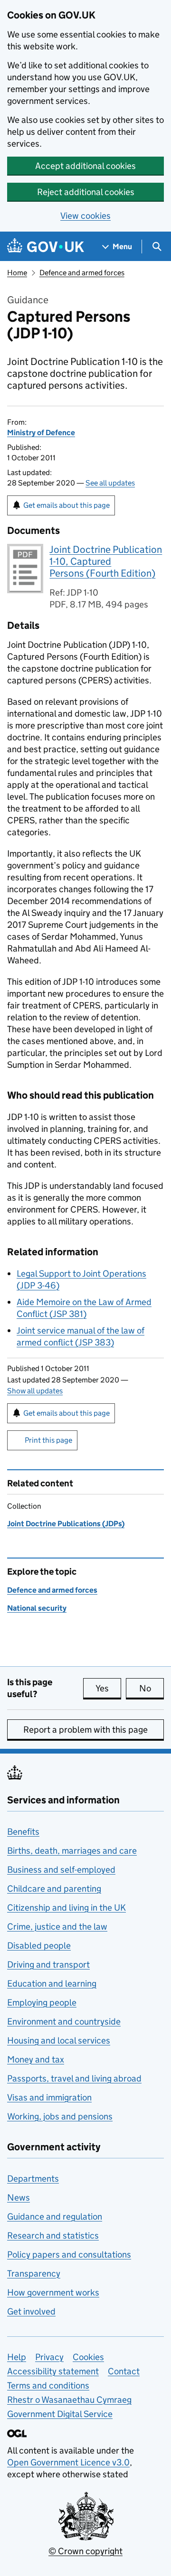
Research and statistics (53, 2235)
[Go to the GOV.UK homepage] (46, 247)
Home (17, 273)
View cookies (85, 216)
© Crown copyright (85, 2551)
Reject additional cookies (86, 192)
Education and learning (52, 1983)
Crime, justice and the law (57, 1927)
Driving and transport (48, 1965)
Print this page (48, 1440)
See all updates (110, 483)
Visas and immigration (49, 2097)
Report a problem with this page (85, 1730)
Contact (124, 2371)
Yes (108, 1688)
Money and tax (36, 2059)
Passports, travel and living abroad (74, 2078)
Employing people (42, 2002)
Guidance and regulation (55, 2217)
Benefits (23, 1832)
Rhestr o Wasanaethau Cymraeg (69, 2400)
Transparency (34, 2273)
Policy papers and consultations (69, 2254)
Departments (33, 2179)
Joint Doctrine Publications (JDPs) (66, 1524)
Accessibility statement (53, 2371)
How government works (53, 2292)
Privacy (49, 2357)
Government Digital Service (60, 2414)
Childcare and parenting (54, 1889)
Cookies (88, 2357)
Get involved (31, 2311)
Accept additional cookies (85, 166)
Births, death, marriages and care (72, 1851)
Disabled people (39, 1946)
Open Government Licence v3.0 (68, 2462)
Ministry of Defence (41, 433)
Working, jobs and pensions (60, 2116)
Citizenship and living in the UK (66, 1908)
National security (37, 1608)
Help (17, 2357)
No (152, 1688)
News (19, 2198)
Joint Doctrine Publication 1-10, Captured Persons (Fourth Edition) (106, 561)
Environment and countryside (64, 2021)
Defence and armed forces (82, 273)
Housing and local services (59, 2040)
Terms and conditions (48, 2385)
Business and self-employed (61, 1870)
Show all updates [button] (35, 1391)
